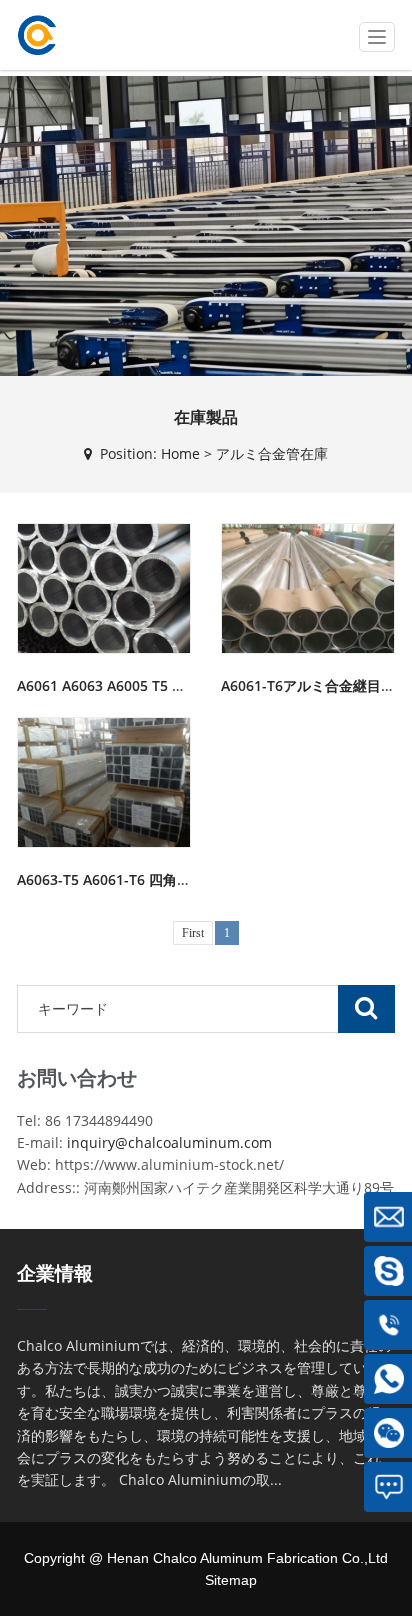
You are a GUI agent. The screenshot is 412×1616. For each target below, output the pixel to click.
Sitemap (231, 1580)
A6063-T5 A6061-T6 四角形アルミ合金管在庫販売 (174, 879)
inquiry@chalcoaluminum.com (169, 1142)
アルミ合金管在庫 (272, 453)
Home (180, 453)
